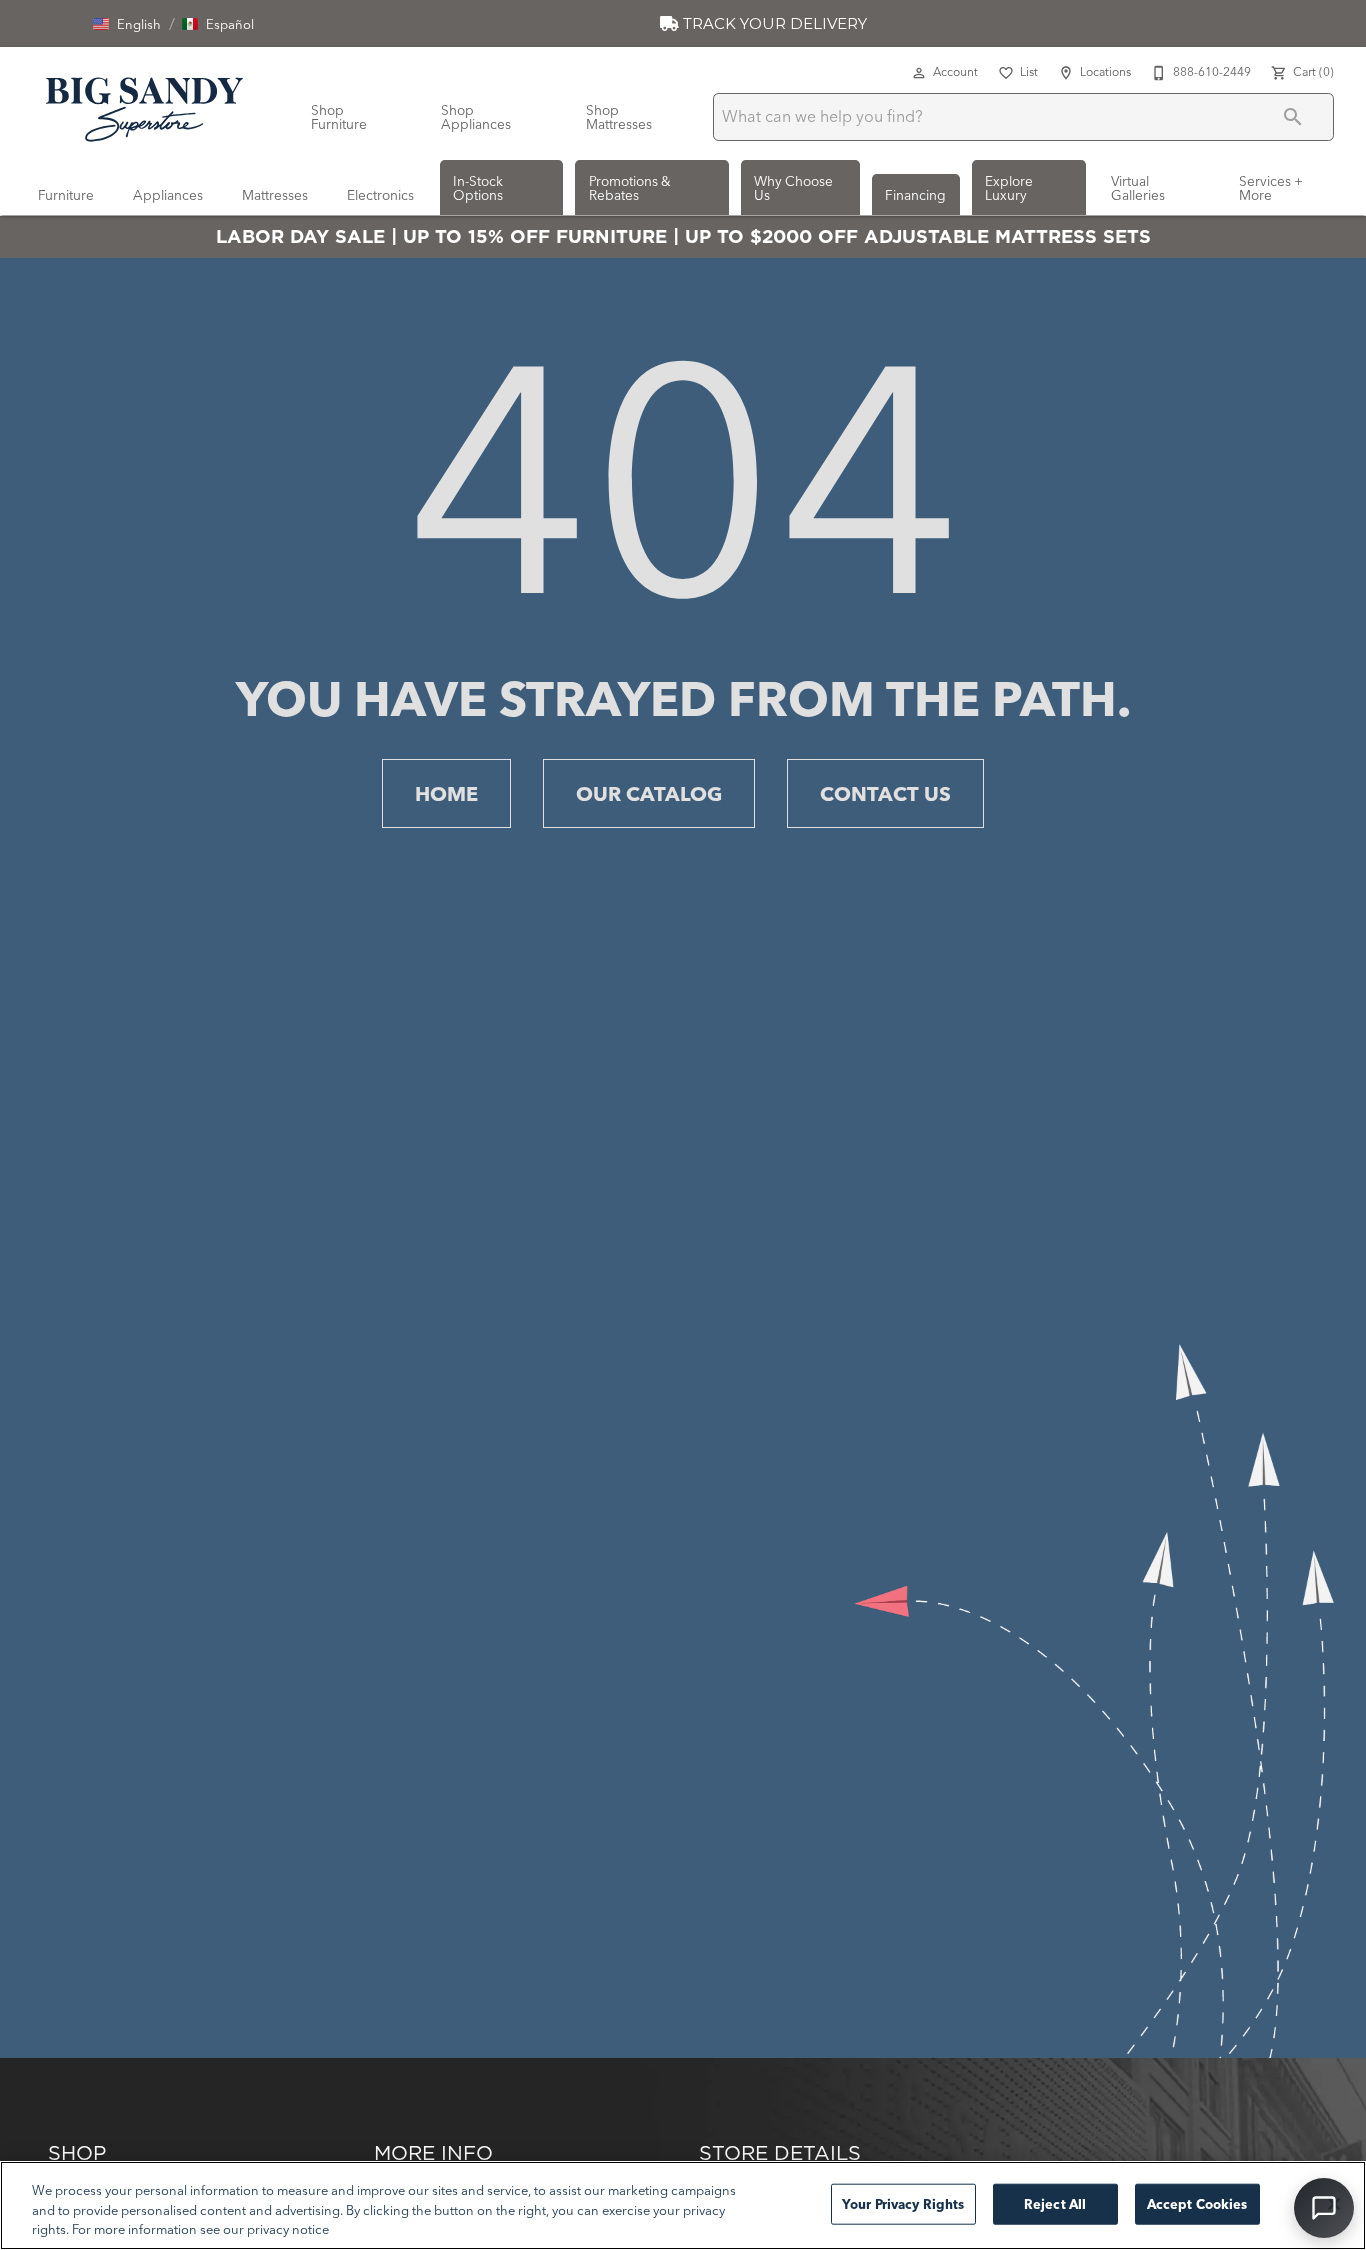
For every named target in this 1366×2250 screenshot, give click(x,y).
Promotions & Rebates (630, 188)
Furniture (66, 195)
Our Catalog (649, 793)
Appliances (168, 195)
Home (446, 793)
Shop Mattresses (619, 117)
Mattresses (275, 195)
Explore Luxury (1009, 188)
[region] (683, 2205)
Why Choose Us (793, 188)
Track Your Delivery (773, 23)
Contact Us (885, 793)
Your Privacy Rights (903, 2203)
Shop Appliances (476, 117)
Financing (915, 195)
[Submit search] (1293, 117)
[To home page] (144, 106)
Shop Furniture (339, 117)
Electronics (380, 195)
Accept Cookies (1197, 2203)
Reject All (1055, 2203)
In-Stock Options (478, 188)
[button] (127, 24)
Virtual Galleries (1138, 188)
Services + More (1271, 188)
